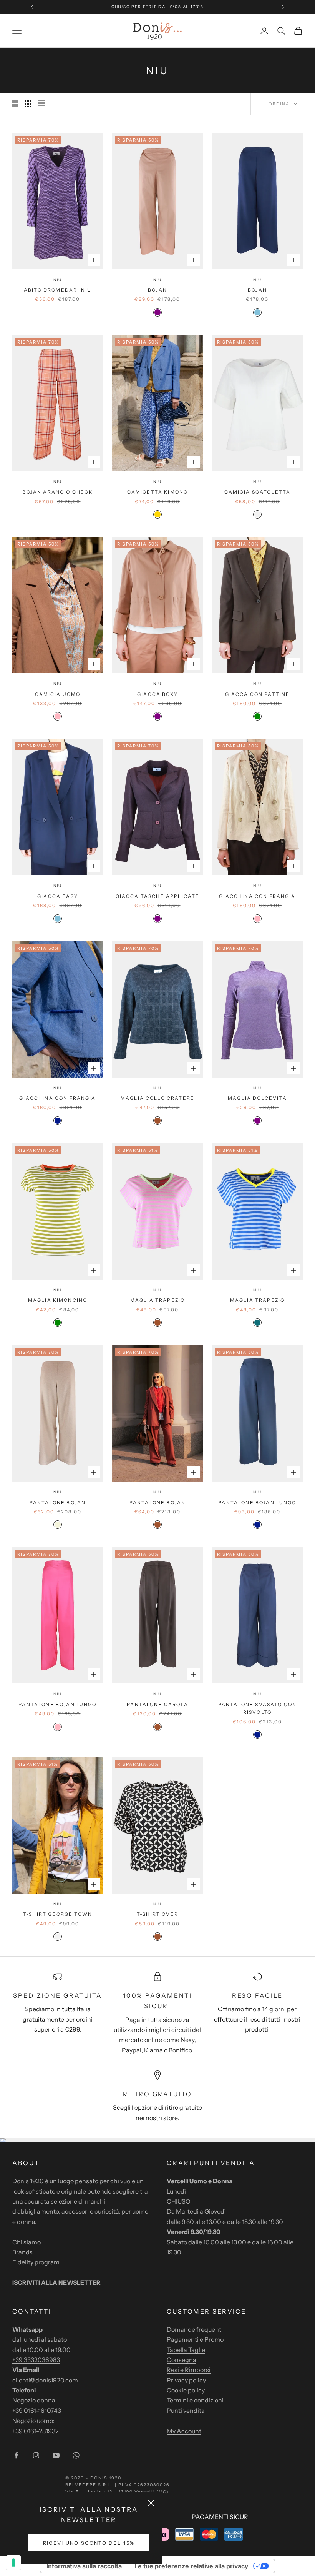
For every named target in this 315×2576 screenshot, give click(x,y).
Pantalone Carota (157, 1704)
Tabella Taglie (186, 2350)
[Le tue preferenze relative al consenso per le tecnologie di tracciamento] (13, 2563)
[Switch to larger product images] (15, 104)
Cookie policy (186, 2390)
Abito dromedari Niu (58, 290)
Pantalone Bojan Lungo (257, 1502)
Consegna (182, 2360)
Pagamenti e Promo (195, 2339)
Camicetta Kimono (158, 492)
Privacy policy (186, 2380)
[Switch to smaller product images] (28, 104)
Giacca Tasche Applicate (158, 896)
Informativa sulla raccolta (84, 2566)
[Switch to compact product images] (41, 104)
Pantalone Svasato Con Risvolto (257, 1708)
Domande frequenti (195, 2329)
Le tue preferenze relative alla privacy (191, 2566)
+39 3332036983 (36, 2360)
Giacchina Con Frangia (257, 896)
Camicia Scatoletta (258, 492)
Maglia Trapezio (157, 1300)
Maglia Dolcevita (257, 1098)
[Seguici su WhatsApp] (76, 2455)
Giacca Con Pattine (258, 694)
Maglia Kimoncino (58, 1300)
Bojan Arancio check (57, 492)
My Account (184, 2431)
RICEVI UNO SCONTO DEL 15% (89, 2543)
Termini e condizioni (195, 2400)
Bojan (157, 290)
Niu (58, 280)
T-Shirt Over (157, 1914)
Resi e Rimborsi (189, 2370)
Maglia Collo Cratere (157, 1098)
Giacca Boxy (157, 694)
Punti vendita (186, 2411)
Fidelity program (36, 2262)
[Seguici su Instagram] (36, 2455)
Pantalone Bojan (58, 1502)
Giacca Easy (58, 896)
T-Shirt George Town (58, 1914)
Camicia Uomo (58, 694)
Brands (22, 2252)
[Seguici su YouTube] (56, 2455)
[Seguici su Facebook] (16, 2455)
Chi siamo (27, 2242)
